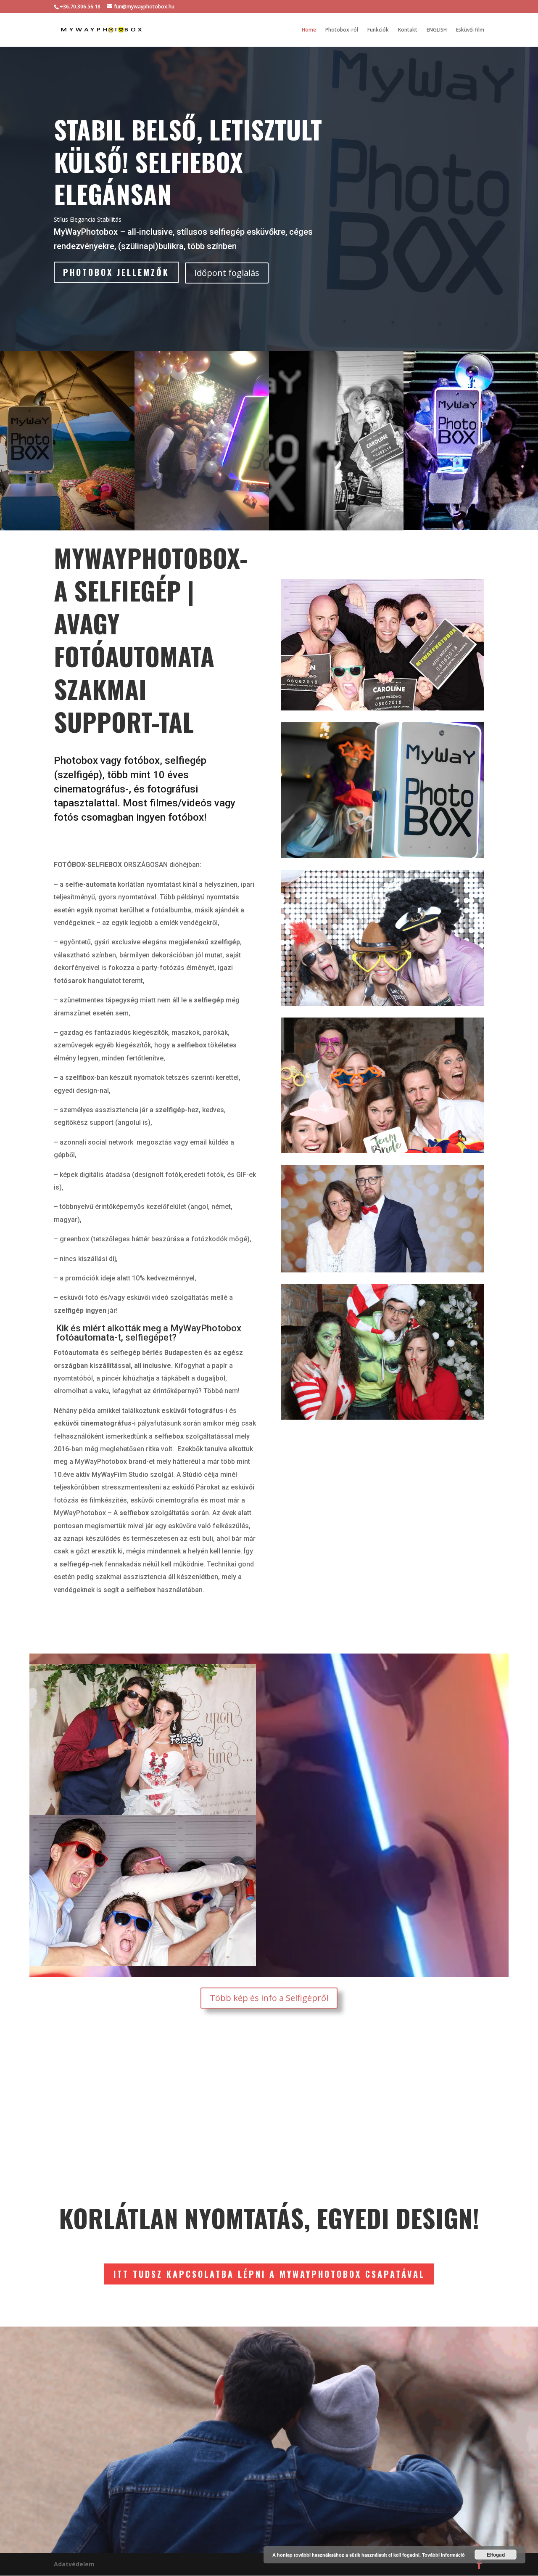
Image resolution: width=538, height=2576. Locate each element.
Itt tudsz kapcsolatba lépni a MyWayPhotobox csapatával (269, 2274)
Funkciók (378, 30)
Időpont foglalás (227, 273)
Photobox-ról (342, 30)
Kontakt (408, 30)
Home (309, 30)
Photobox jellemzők (116, 272)
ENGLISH (437, 30)
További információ (443, 2555)
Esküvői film (470, 30)
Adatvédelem (74, 2564)
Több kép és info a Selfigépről (269, 1998)
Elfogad (496, 2555)
